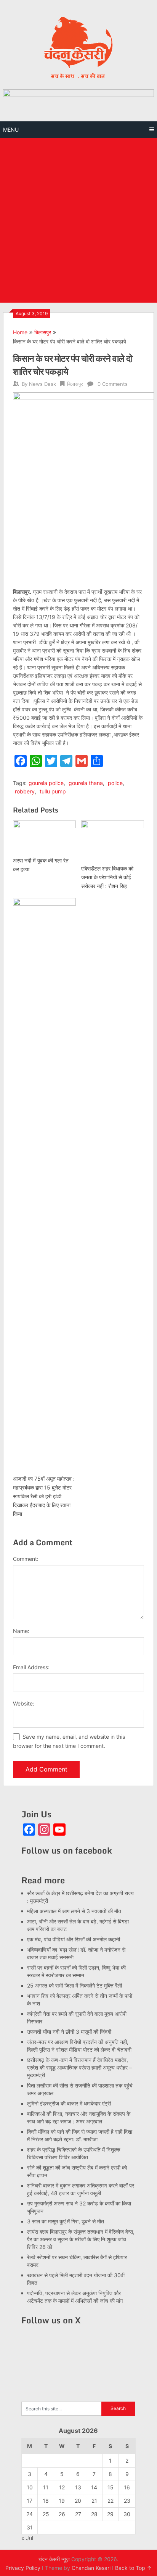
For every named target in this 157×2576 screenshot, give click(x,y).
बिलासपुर (43, 332)
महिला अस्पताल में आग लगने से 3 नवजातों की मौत (74, 1911)
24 (30, 2514)
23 (127, 2501)
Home (20, 332)
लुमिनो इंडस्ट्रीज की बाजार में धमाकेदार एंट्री (69, 2103)
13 (78, 2487)
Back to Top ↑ (133, 2568)
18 (46, 2501)
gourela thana (86, 783)
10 (30, 2487)
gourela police (46, 783)
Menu (11, 130)
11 (46, 2487)
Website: (24, 1703)
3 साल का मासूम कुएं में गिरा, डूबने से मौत (66, 2221)
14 (94, 2487)
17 (30, 2501)
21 (94, 2501)
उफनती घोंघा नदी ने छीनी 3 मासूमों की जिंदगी (69, 2032)
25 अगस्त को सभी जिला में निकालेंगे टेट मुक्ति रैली (74, 1985)
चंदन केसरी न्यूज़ (54, 2559)
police (115, 783)
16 (127, 2487)
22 (111, 2501)
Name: (21, 1631)
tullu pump (53, 791)
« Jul (27, 2538)
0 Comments (113, 384)
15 (111, 2487)
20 (78, 2501)
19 (62, 2501)
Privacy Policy (23, 2568)
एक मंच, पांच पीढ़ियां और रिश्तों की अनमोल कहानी (74, 1939)
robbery (25, 791)
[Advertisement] (78, 220)
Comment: (26, 1559)
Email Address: (31, 1667)
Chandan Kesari (91, 2568)
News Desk (42, 384)
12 (62, 2487)
